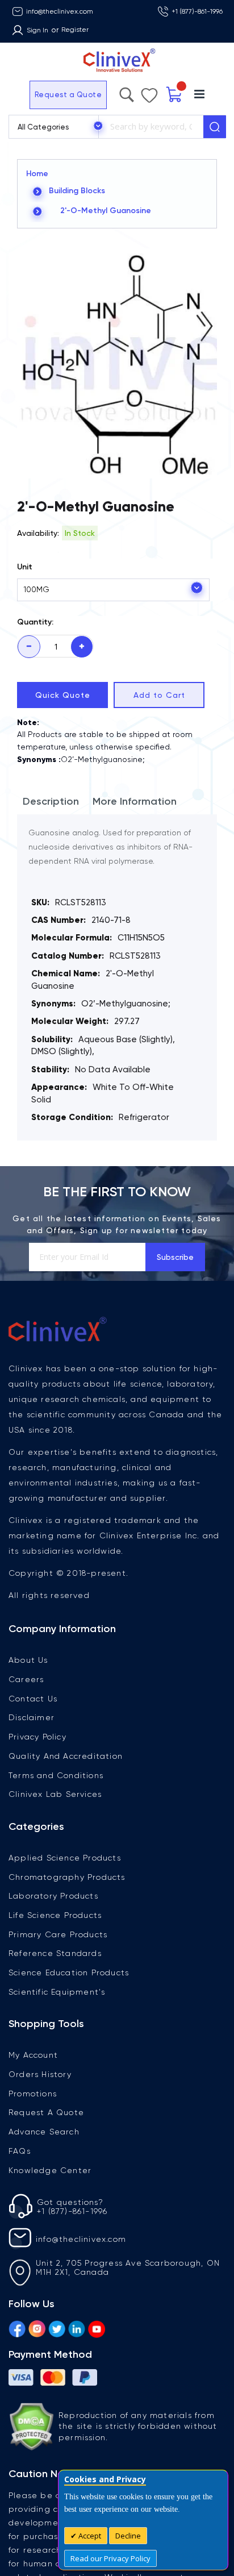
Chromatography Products (67, 1877)
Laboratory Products (53, 1896)
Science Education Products (69, 1972)
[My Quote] (196, 95)
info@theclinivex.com (60, 11)
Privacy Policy (37, 1737)
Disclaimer (32, 1717)
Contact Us (33, 1699)
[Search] (215, 127)
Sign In (37, 30)
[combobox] (151, 127)
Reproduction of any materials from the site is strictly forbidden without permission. (138, 2426)
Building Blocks (77, 191)
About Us (28, 1660)
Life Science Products (55, 1915)
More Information (135, 801)
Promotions (33, 2094)
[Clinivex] (117, 61)
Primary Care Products (58, 1934)
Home (37, 174)
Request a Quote (39, 95)
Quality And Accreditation (66, 1756)
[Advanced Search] (154, 92)
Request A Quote (46, 2112)
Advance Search (44, 2132)
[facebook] (17, 2327)
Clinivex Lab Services (55, 1794)
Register (75, 30)
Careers (26, 1679)
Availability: (38, 533)
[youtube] (97, 2327)
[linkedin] (77, 2327)
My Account (33, 2055)
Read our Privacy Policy (110, 2558)
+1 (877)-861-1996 (197, 11)
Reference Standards (55, 1953)
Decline (128, 2536)
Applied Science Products (65, 1858)
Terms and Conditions (56, 1775)
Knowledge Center (50, 2170)
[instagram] (37, 2327)
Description (51, 801)
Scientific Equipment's (57, 1992)
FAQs (20, 2151)
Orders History (40, 2074)
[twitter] (57, 2327)
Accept (89, 2536)
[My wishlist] (172, 93)
